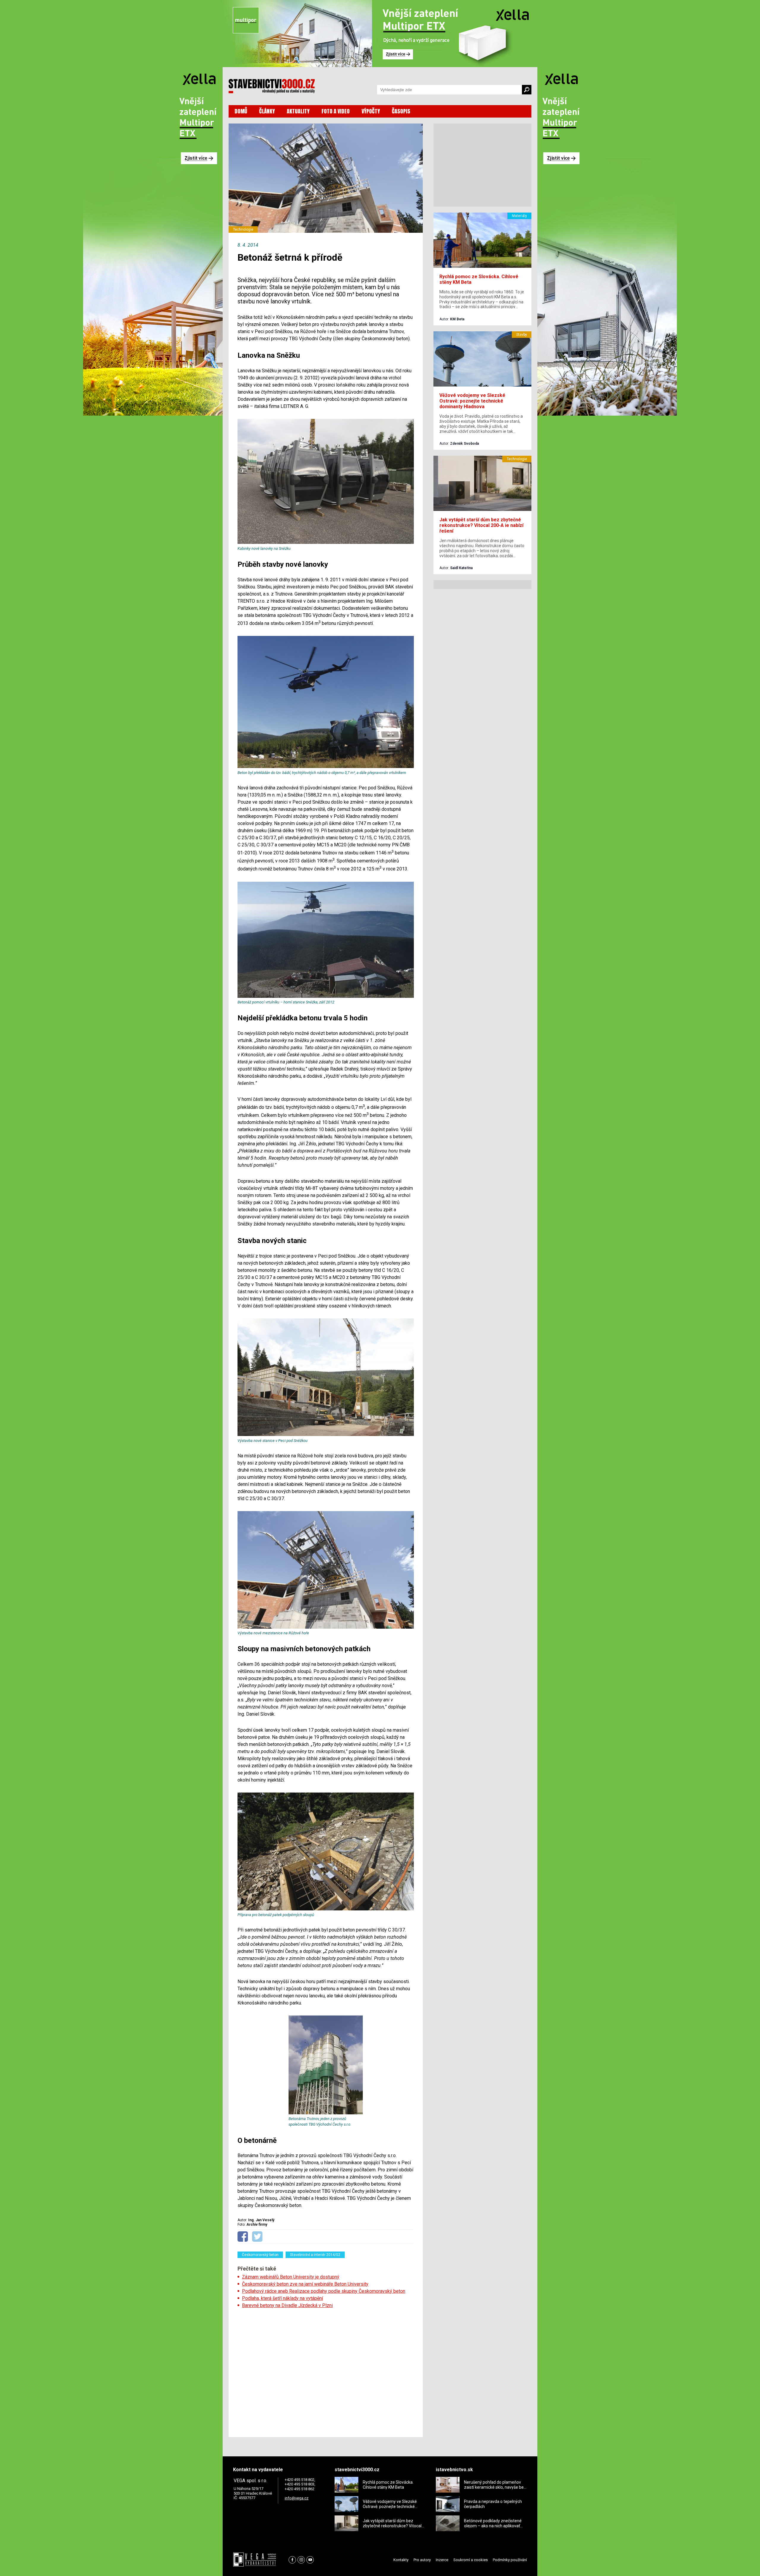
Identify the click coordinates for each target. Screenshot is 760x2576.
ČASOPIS (401, 111)
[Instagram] (301, 2560)
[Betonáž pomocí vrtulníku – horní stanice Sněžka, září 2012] (326, 996)
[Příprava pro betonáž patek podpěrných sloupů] (326, 1909)
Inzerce (442, 2560)
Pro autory (422, 2560)
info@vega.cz (297, 2498)
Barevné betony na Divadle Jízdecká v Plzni (287, 2305)
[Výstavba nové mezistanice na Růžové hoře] (326, 1627)
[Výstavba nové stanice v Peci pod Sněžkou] (326, 1435)
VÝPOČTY (371, 111)
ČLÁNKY (267, 111)
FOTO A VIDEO (336, 111)
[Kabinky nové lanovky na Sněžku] (326, 543)
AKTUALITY (298, 111)
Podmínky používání (510, 2560)
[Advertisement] (326, 2371)
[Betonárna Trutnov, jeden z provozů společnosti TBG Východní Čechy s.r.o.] (326, 2113)
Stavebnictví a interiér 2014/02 (315, 2255)
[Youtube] (310, 2560)
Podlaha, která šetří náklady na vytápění (282, 2298)
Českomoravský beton (260, 2255)
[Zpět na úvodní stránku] (272, 86)
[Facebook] (292, 2560)
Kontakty (401, 2560)
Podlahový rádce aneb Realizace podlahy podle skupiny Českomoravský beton (324, 2291)
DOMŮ (241, 111)
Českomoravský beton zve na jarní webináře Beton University (305, 2284)
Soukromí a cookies (471, 2560)
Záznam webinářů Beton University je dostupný (291, 2277)
